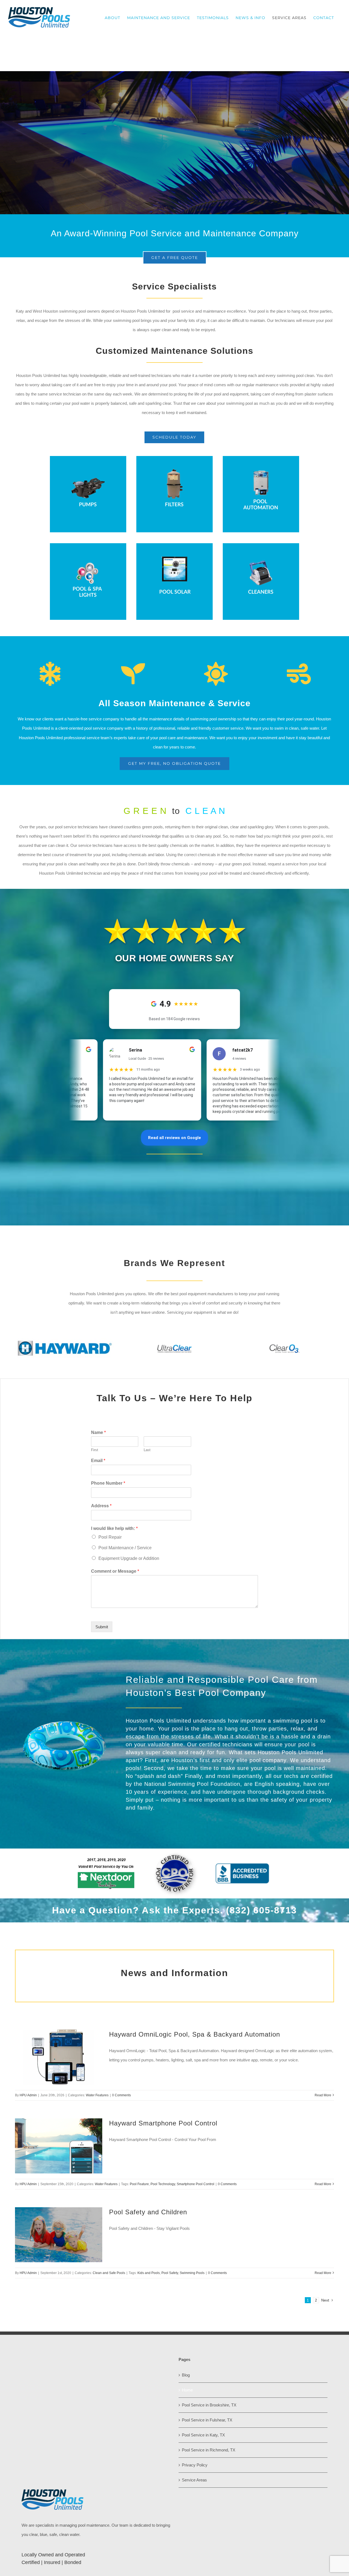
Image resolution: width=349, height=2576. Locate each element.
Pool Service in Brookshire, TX (209, 2405)
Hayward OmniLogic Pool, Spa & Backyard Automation (195, 2034)
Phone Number (108, 1483)
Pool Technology (163, 2184)
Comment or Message (115, 1571)
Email (98, 1461)
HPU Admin (28, 2095)
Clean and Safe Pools (109, 2273)
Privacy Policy (195, 2465)
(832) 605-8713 (261, 1910)
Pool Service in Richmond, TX (209, 2450)
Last (147, 1450)
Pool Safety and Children (148, 2212)
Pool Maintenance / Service (125, 1548)
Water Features (97, 2095)
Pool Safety (170, 2273)
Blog (186, 2375)
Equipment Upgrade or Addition (129, 1558)
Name (98, 1432)
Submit (102, 1627)
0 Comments (121, 2095)
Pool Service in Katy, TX (203, 2435)
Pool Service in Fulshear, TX (207, 2420)
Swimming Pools (192, 2273)
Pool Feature (139, 2184)
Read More (323, 2095)
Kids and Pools (149, 2273)
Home (187, 2390)
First (95, 1450)
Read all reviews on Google (174, 1138)
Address (101, 1506)
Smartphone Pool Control (195, 2184)
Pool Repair (110, 1537)
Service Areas (194, 2480)
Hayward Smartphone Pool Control (163, 2123)
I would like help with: (114, 1528)
